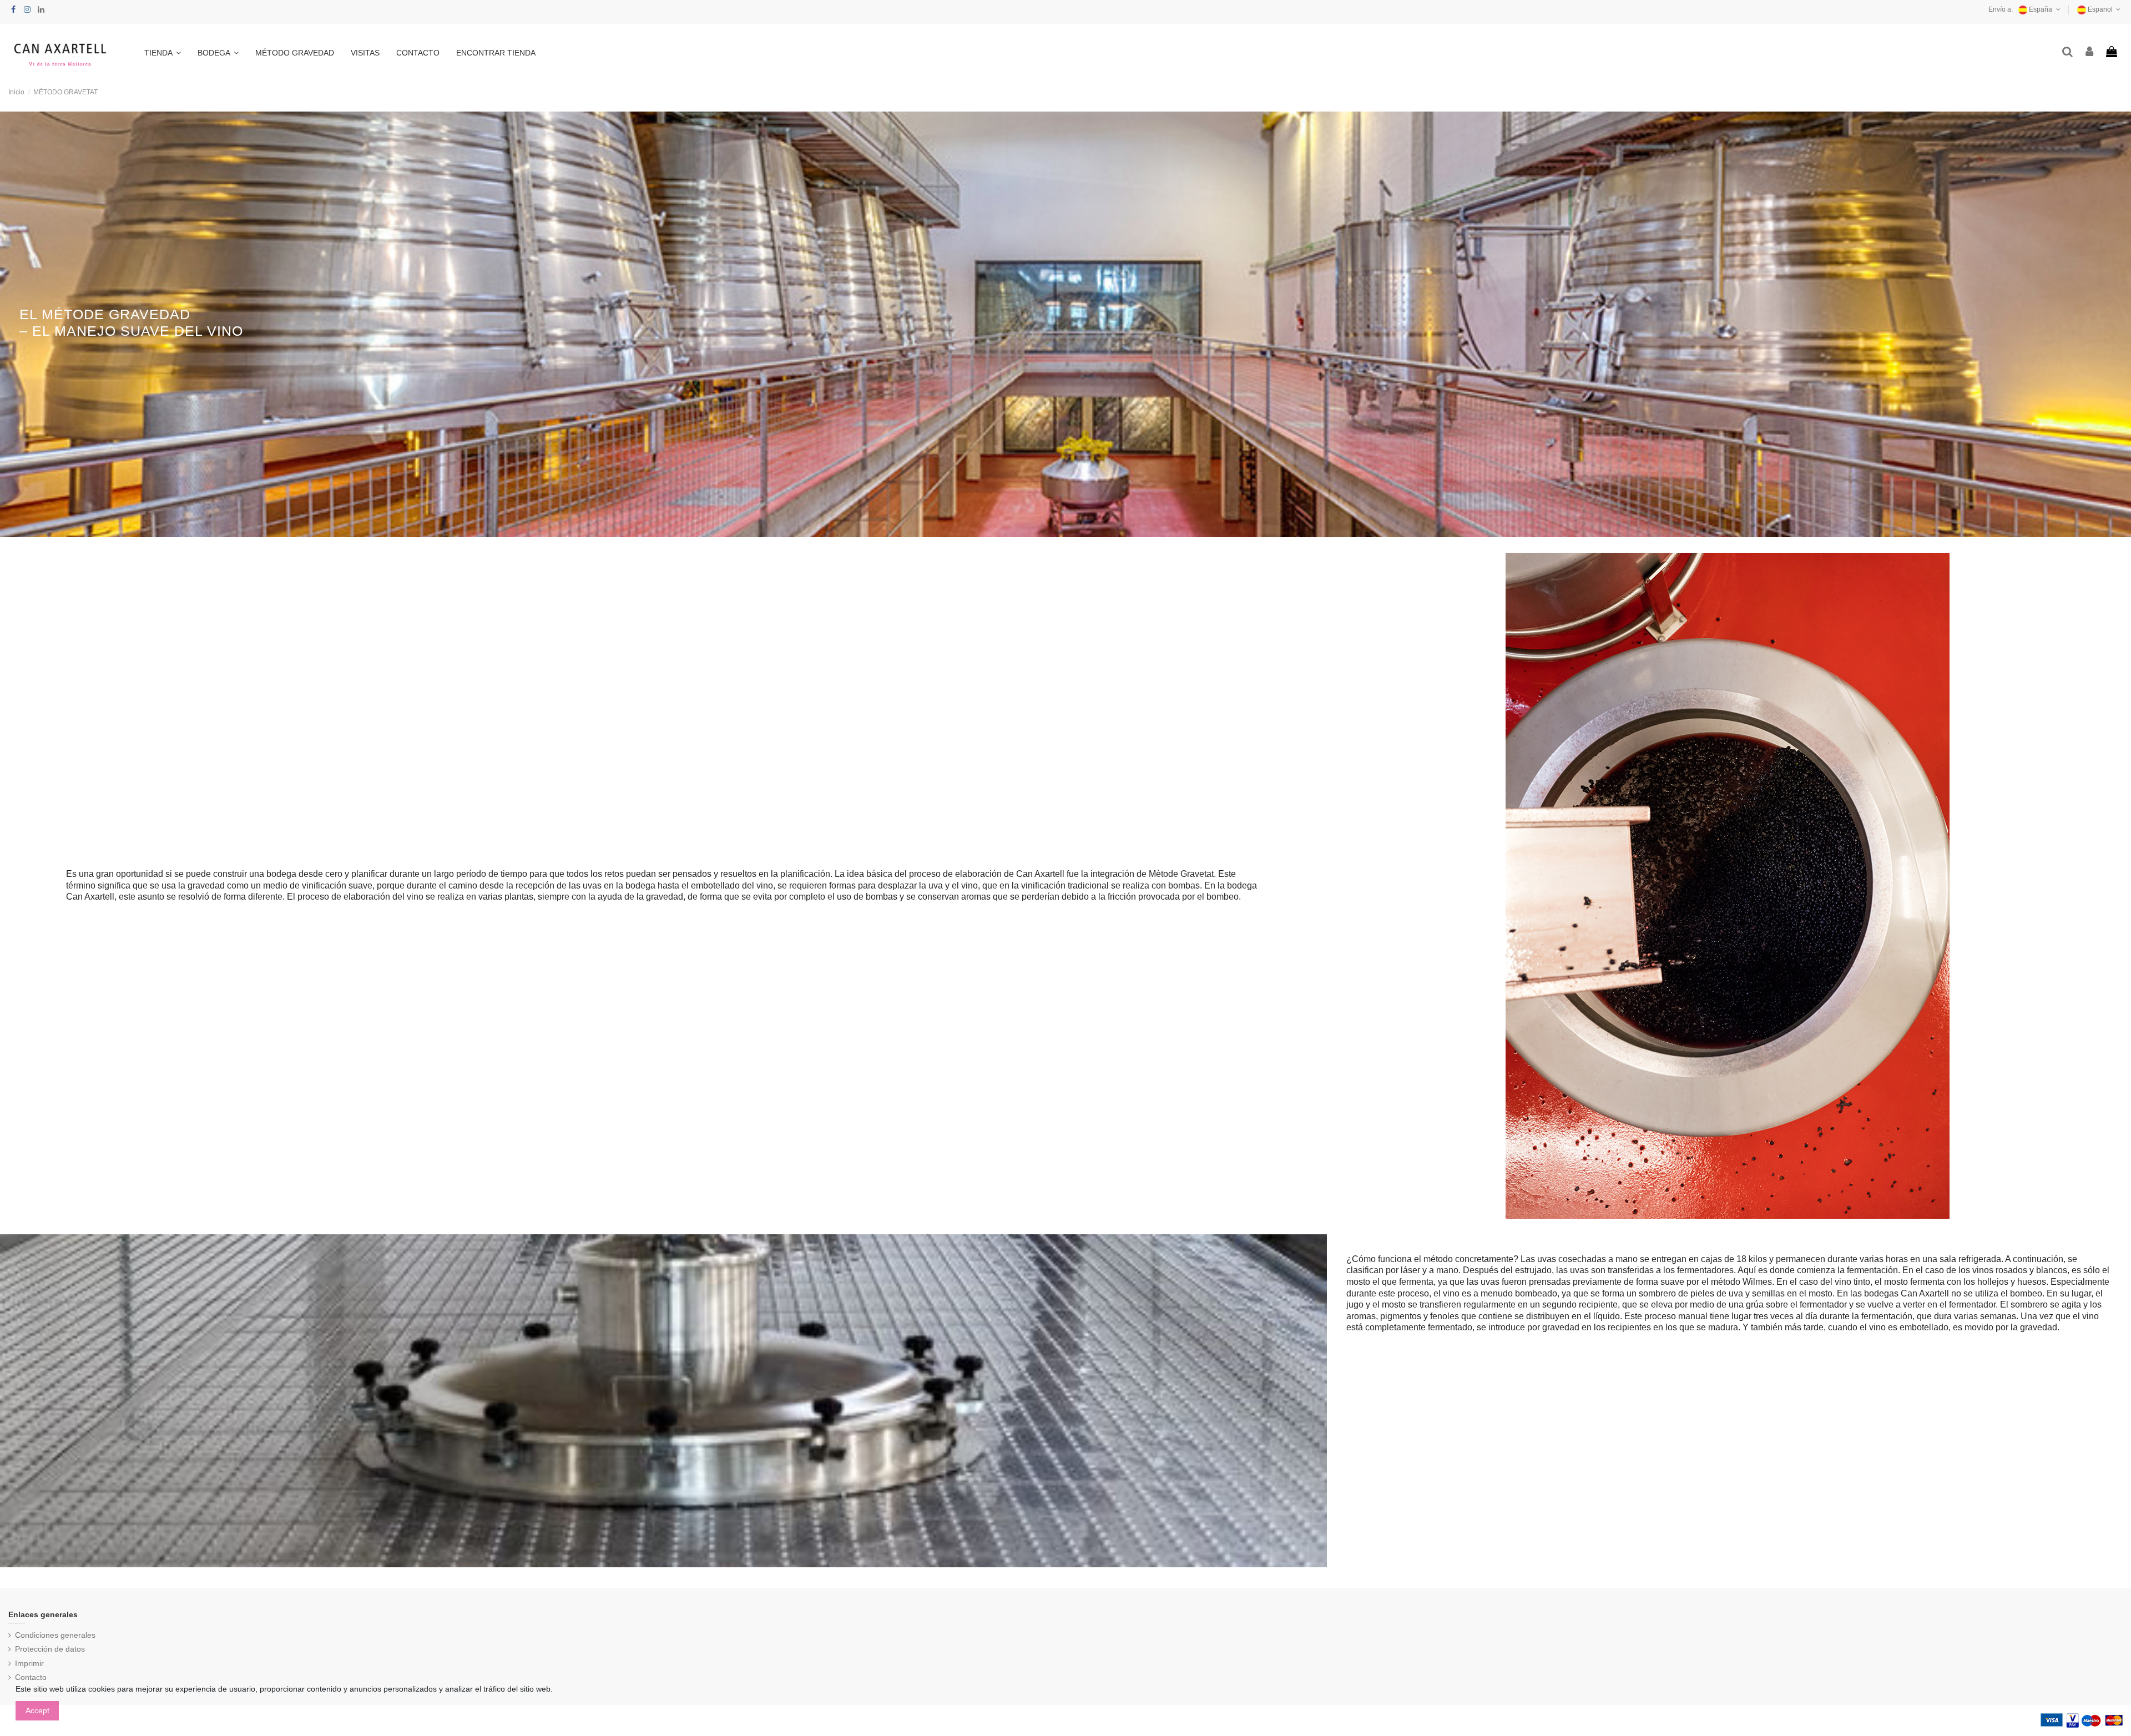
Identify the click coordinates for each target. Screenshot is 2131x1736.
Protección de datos (50, 1649)
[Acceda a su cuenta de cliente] (2090, 52)
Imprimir (29, 1663)
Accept (37, 1710)
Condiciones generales (55, 1635)
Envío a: (2001, 9)
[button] (163, 53)
